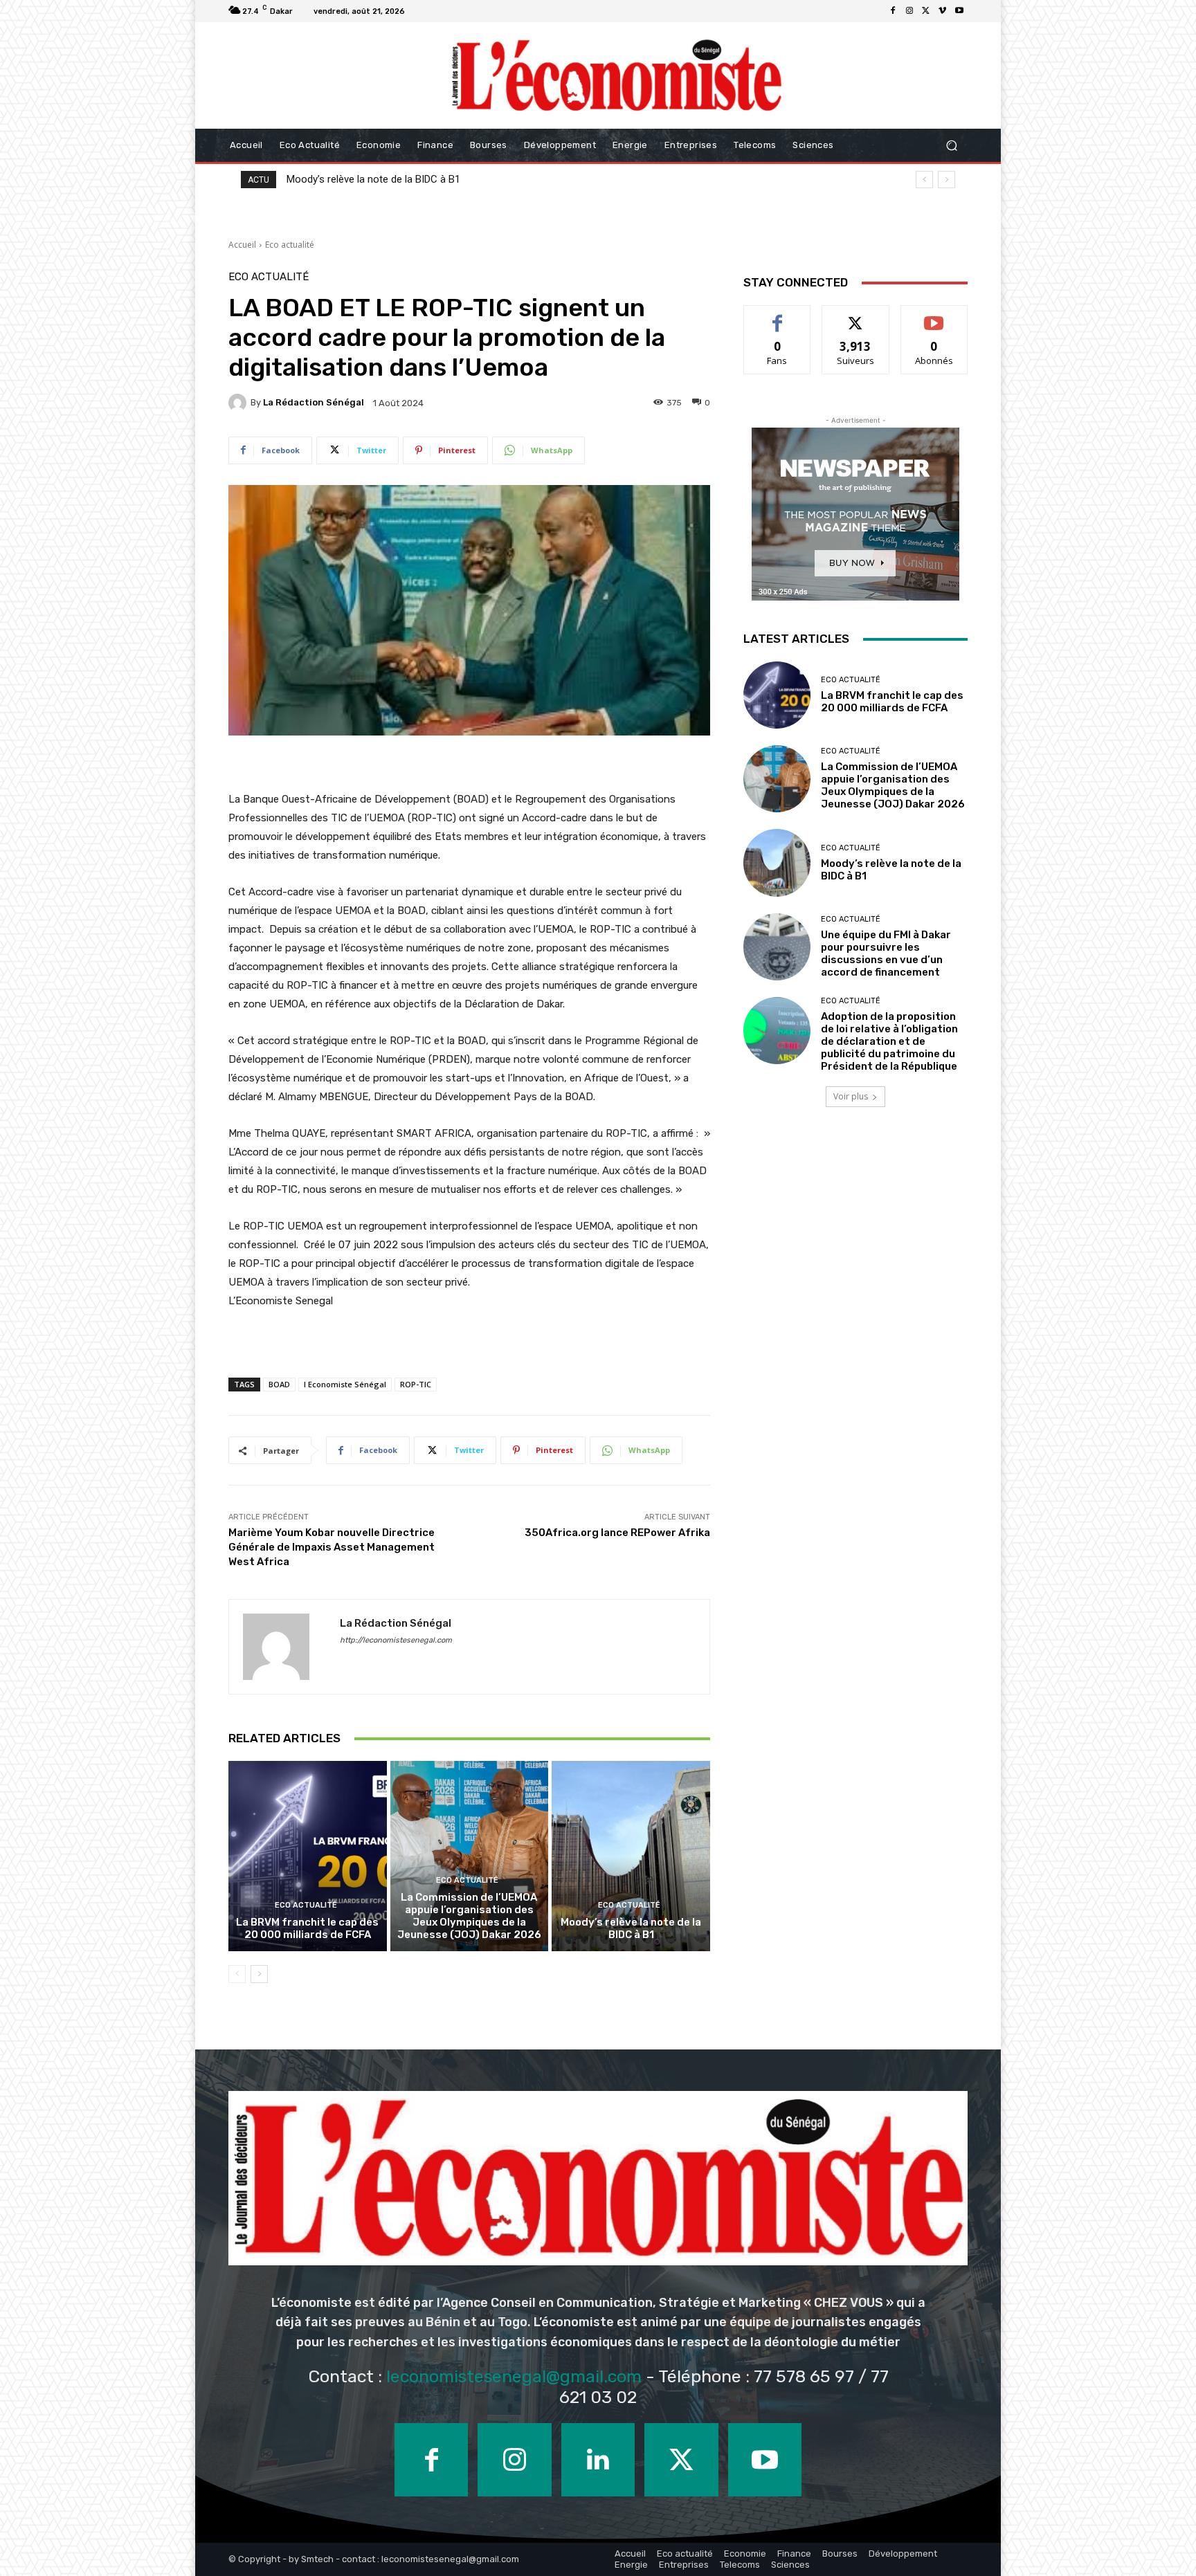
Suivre (856, 316)
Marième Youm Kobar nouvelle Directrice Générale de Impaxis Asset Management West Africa (332, 1547)
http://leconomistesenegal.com (396, 1640)
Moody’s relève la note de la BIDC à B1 (631, 1928)
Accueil (242, 245)
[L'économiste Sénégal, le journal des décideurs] (616, 75)
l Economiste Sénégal (345, 1384)
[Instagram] (909, 11)
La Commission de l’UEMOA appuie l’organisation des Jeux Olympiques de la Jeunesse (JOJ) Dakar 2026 (469, 1916)
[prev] (924, 180)
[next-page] (259, 1974)
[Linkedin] (598, 2460)
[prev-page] (237, 1974)
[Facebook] (893, 11)
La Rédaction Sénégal (314, 402)
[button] (951, 146)
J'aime (777, 316)
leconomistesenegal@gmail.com (514, 2376)
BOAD (279, 1384)
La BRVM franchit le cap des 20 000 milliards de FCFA (307, 1928)
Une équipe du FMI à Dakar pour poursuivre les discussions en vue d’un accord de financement (501, 179)
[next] (946, 180)
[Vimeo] (943, 11)
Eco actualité (290, 245)
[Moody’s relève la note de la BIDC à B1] (631, 1856)
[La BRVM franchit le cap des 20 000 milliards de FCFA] (308, 1856)
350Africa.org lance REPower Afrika (617, 1533)
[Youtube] (959, 11)
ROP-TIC (416, 1384)
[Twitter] (926, 11)
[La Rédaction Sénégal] (239, 403)
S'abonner (934, 316)
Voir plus (851, 1096)
